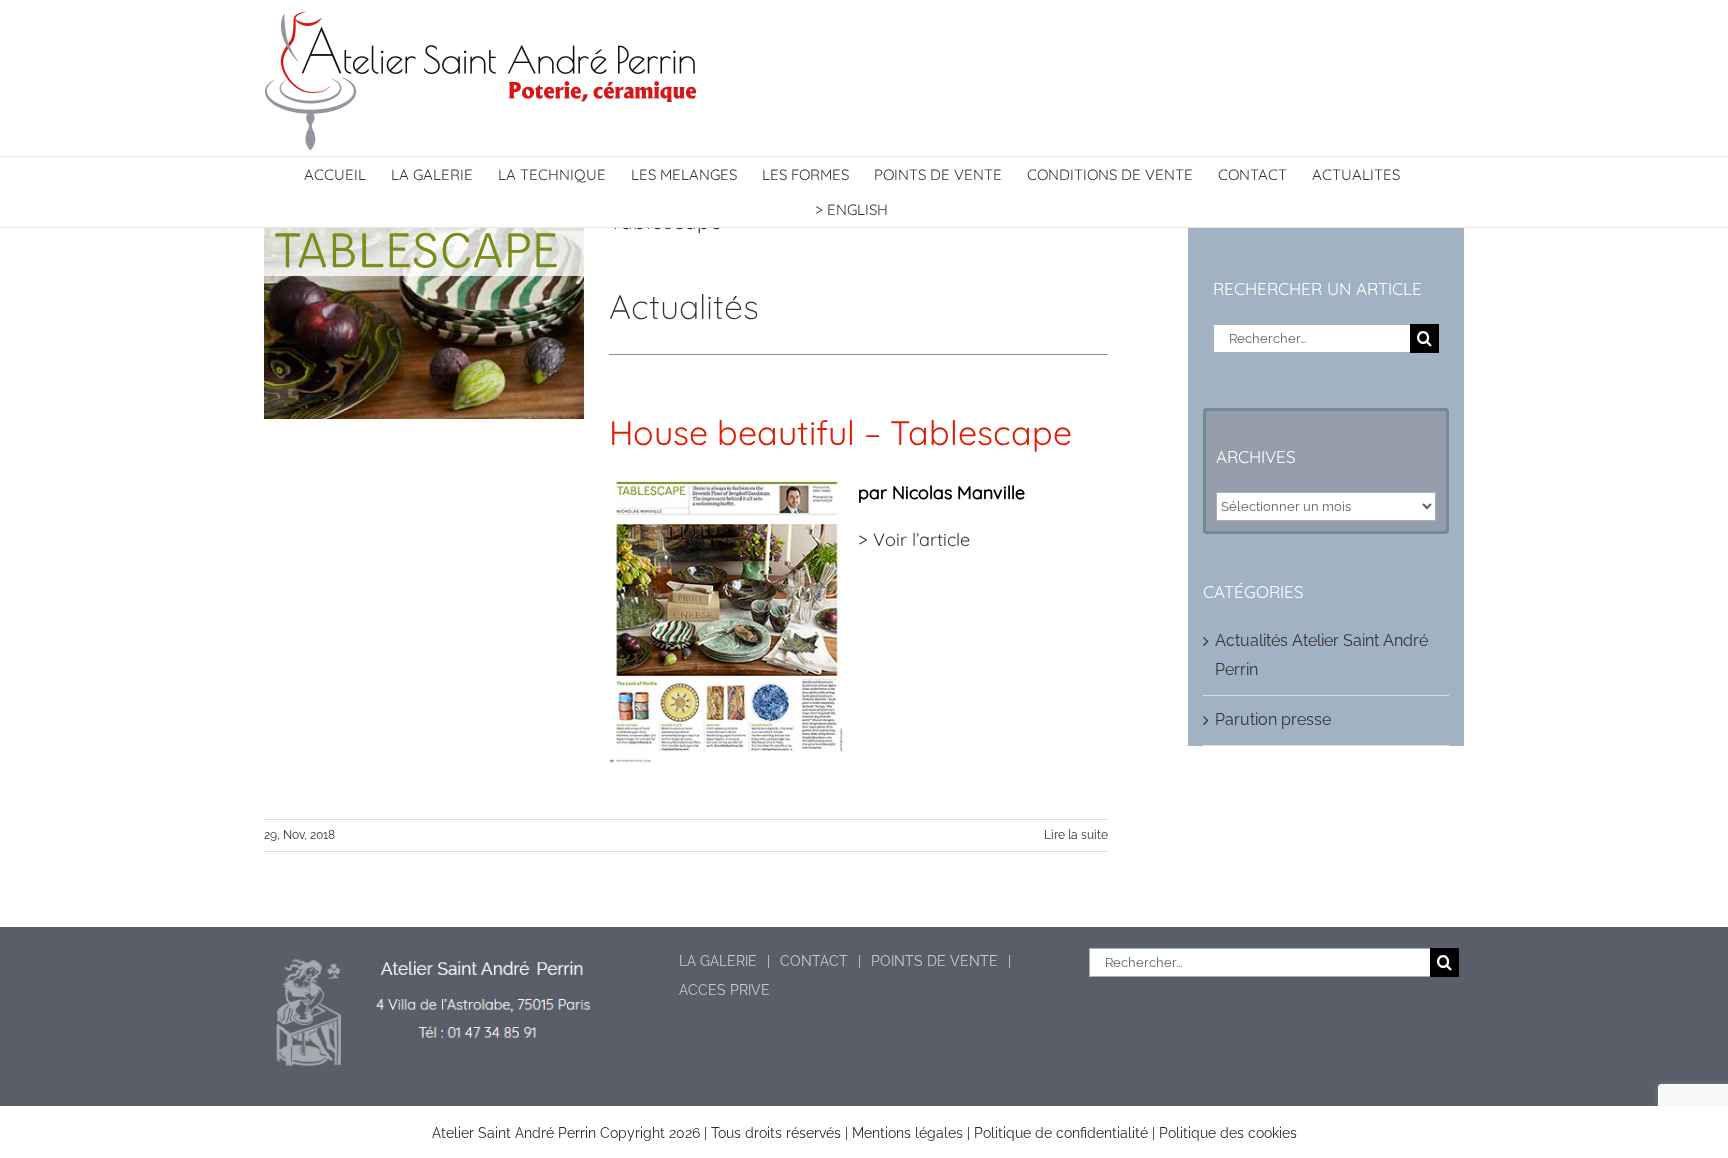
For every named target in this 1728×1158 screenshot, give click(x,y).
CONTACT (814, 961)
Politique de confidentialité (1061, 1133)
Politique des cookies (1228, 1133)
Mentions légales (907, 1133)
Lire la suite (1076, 835)
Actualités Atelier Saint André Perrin (1321, 655)
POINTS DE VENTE (934, 961)
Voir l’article (921, 539)
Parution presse (1273, 719)
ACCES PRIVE (724, 990)
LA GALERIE (718, 961)
